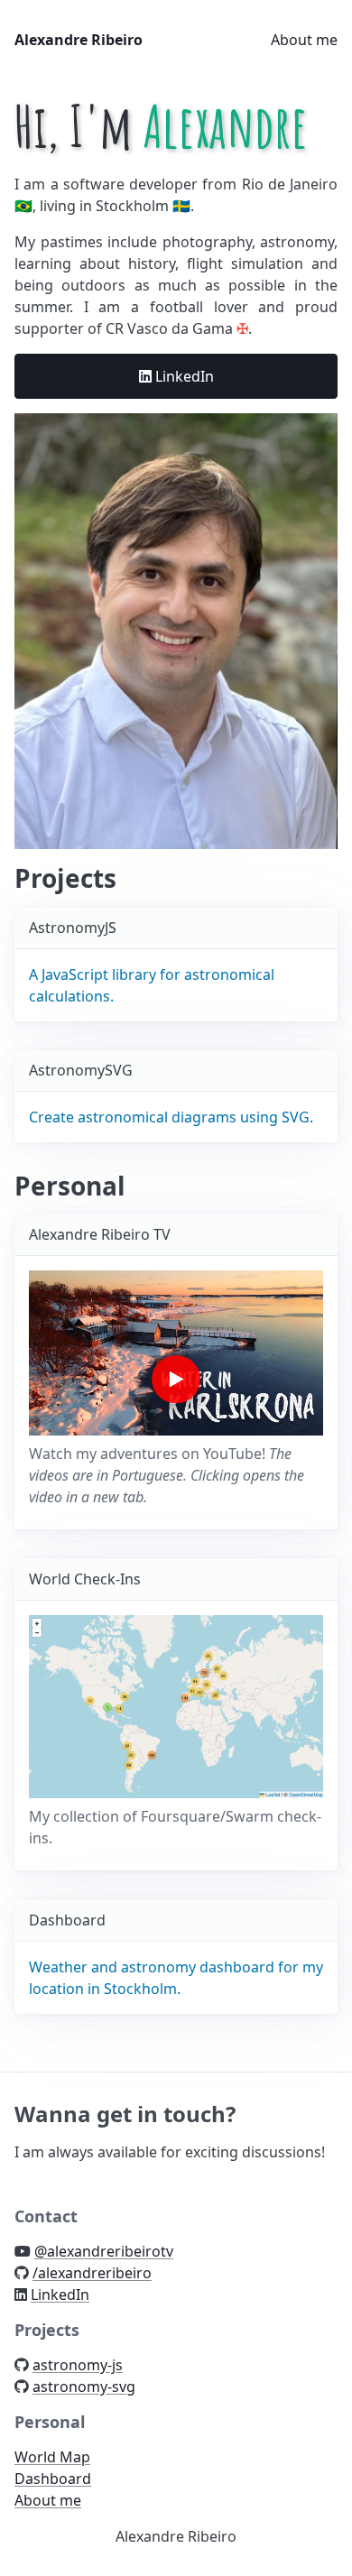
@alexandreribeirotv (104, 2251)
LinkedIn (60, 2294)
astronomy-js (78, 2365)
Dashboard (53, 2479)
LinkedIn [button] (183, 376)
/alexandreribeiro (92, 2273)
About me (304, 40)
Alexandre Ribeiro (79, 40)
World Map (52, 2457)
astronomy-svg (84, 2387)
